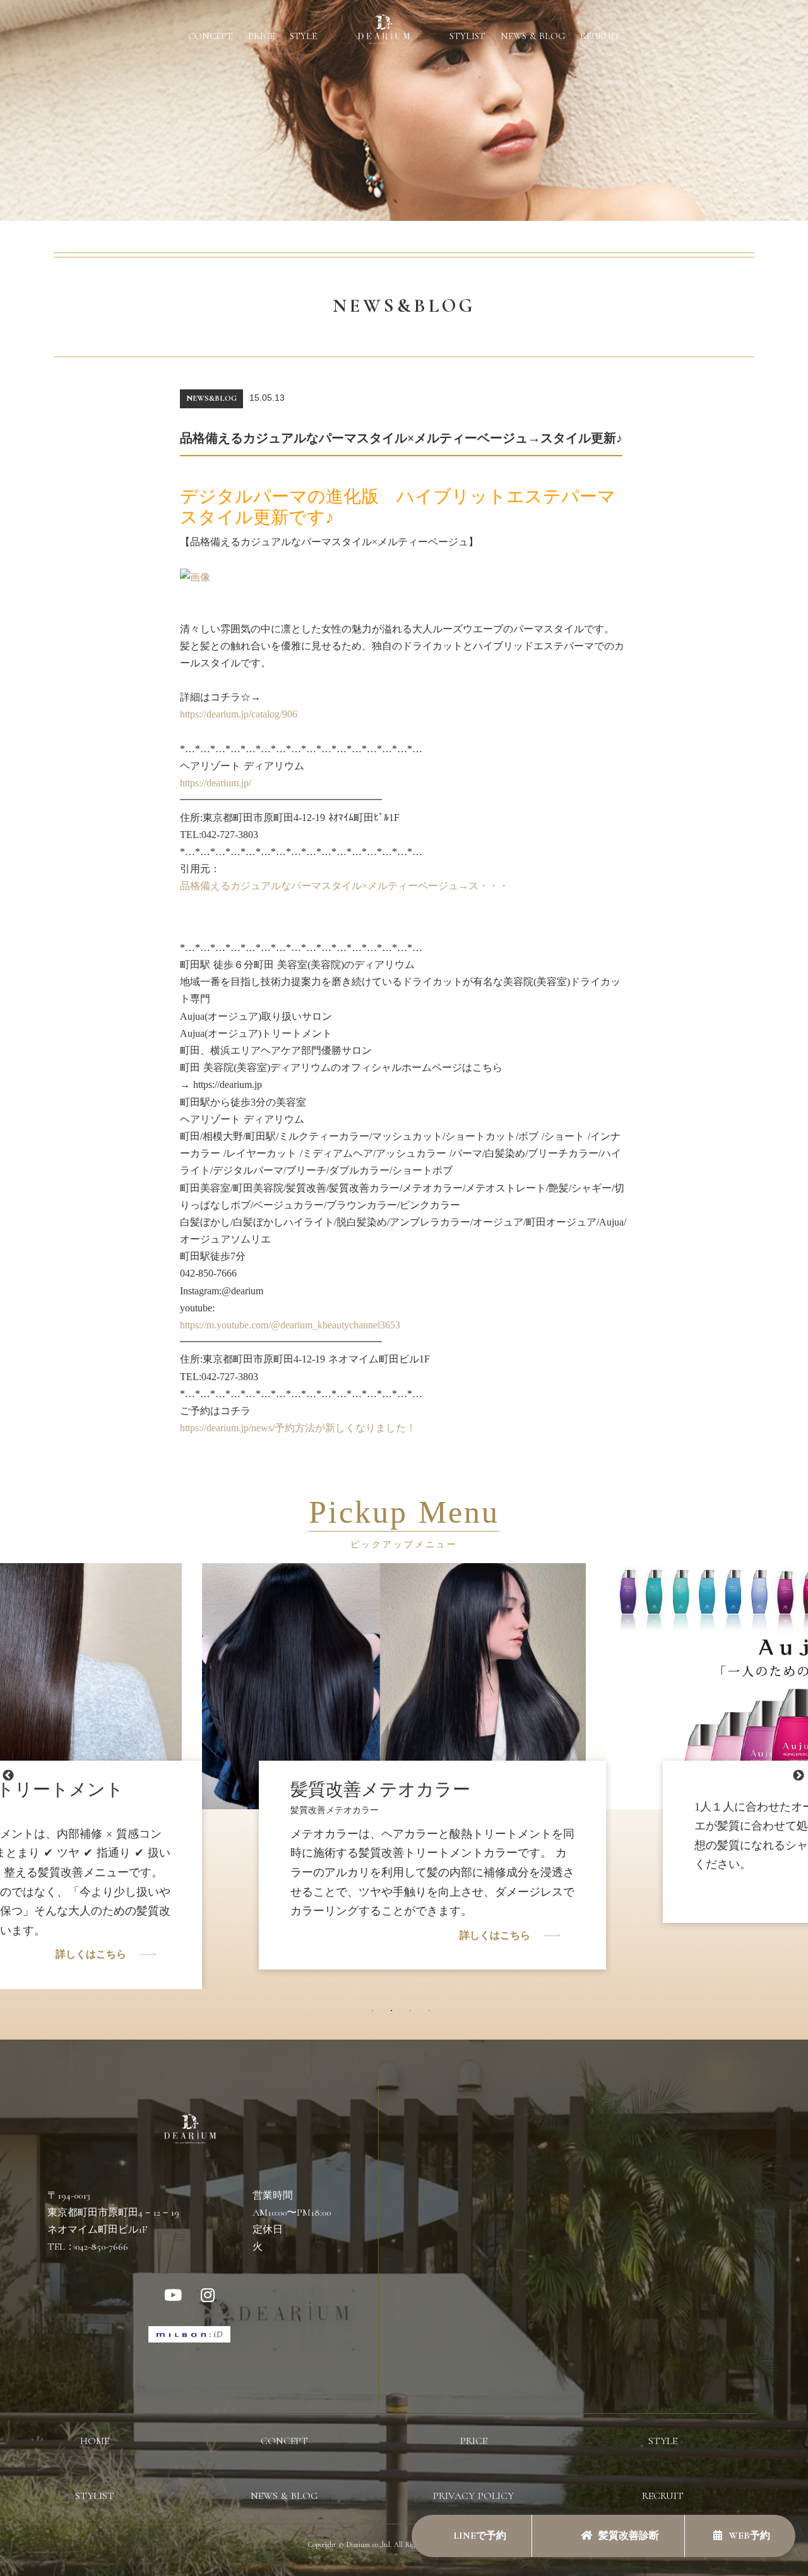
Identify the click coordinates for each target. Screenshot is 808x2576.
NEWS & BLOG (533, 36)
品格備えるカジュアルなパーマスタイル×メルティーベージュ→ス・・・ (344, 886)
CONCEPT (211, 36)
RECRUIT (600, 36)
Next (799, 1776)
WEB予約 (749, 2536)
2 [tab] (395, 2014)
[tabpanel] (404, 1757)
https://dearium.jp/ (216, 783)
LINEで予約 (478, 2536)
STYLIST (467, 36)
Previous (8, 1776)
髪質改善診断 (629, 2536)
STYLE (303, 36)
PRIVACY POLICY (473, 2496)
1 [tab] (376, 2014)
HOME (95, 2441)
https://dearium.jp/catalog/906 (239, 714)
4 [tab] (432, 2014)
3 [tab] (413, 2014)
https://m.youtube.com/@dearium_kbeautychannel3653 (290, 1325)
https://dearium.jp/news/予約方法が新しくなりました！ (298, 1428)
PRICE (261, 36)
